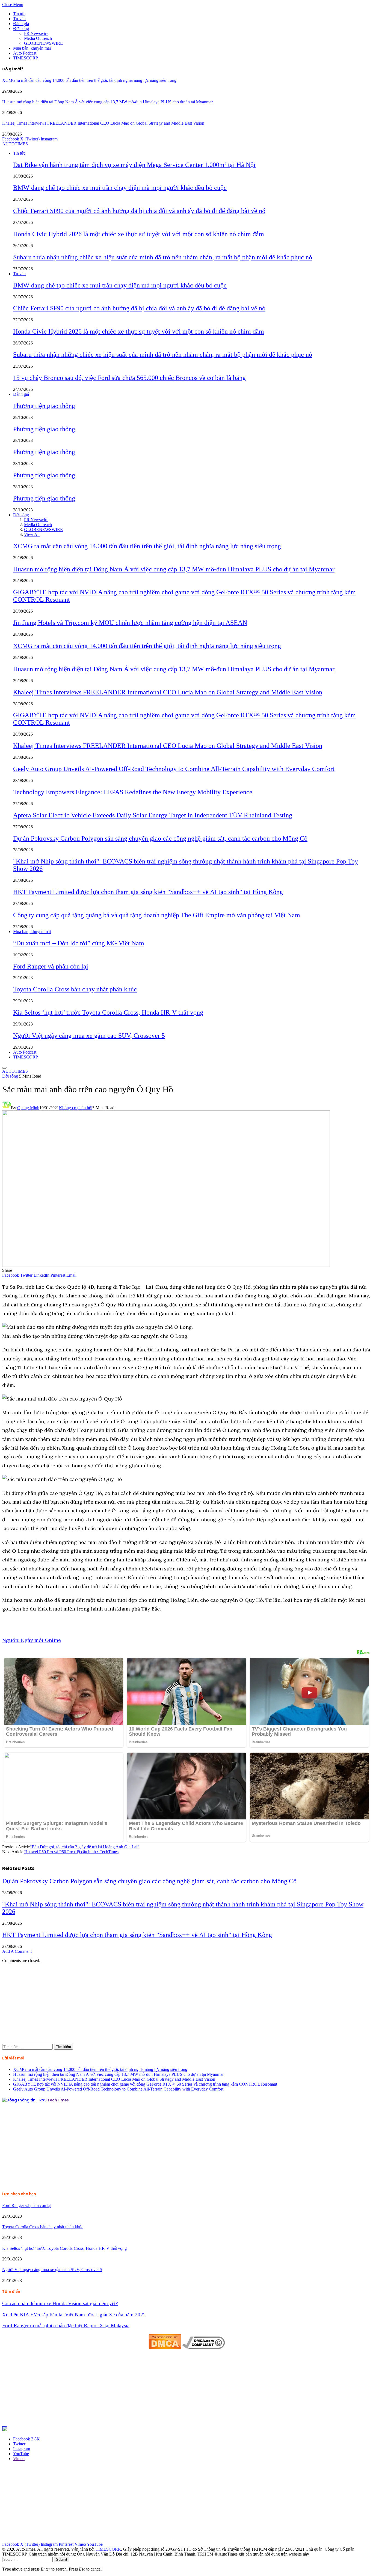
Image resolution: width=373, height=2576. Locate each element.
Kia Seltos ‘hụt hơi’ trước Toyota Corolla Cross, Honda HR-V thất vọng (108, 1012)
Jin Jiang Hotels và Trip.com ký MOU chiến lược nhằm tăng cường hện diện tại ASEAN (130, 623)
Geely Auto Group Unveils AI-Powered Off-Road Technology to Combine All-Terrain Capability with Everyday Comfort (174, 769)
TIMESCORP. (108, 2549)
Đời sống (21, 29)
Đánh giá (21, 24)
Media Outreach (38, 38)
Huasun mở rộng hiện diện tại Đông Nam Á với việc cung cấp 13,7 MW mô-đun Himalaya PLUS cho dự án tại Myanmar (107, 102)
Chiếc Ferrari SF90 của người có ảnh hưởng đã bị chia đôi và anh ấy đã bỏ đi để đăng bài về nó (139, 211)
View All (32, 534)
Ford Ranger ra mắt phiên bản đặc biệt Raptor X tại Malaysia (66, 2325)
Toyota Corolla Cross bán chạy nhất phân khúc (75, 989)
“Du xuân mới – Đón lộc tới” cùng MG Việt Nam (79, 943)
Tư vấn (19, 19)
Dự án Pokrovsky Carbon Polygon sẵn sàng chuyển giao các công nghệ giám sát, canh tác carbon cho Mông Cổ (160, 838)
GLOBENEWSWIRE (43, 43)
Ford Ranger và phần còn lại (51, 966)
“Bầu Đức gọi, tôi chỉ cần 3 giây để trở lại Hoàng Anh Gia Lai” (85, 1847)
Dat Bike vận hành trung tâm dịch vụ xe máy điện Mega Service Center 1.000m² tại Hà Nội (134, 165)
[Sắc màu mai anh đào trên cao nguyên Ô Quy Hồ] (166, 1265)
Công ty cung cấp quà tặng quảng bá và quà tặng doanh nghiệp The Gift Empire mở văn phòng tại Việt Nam (157, 915)
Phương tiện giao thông (44, 406)
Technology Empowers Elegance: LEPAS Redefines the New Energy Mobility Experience (133, 792)
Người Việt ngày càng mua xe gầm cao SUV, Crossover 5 (89, 1036)
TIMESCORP (26, 58)
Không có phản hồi (76, 1108)
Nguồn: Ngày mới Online (32, 1640)
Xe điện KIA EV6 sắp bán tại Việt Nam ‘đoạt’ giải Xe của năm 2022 (74, 2315)
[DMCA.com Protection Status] (165, 2347)
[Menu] (4, 1068)
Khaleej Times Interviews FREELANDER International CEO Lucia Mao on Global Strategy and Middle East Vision (103, 123)
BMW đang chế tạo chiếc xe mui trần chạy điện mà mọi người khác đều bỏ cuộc (120, 188)
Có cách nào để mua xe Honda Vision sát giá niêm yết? (60, 2303)
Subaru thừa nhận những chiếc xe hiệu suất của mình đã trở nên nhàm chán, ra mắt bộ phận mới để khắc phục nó (163, 257)
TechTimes (58, 2100)
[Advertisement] (166, 2006)
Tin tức (19, 14)
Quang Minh (28, 1108)
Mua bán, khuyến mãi (32, 48)
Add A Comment (17, 1951)
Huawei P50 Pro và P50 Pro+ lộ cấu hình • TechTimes (71, 1852)
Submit (62, 2559)
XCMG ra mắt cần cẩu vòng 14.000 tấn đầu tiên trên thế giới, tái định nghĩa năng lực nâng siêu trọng (89, 80)
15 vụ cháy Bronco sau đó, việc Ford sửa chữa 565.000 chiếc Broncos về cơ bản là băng (129, 378)
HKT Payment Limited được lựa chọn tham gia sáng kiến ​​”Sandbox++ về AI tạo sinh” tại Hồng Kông (148, 892)
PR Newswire (36, 33)
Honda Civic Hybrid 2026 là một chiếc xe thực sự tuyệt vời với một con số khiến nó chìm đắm (139, 234)
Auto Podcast (25, 53)
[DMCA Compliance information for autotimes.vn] (204, 2347)
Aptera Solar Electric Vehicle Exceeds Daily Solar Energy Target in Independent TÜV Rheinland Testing (153, 815)
